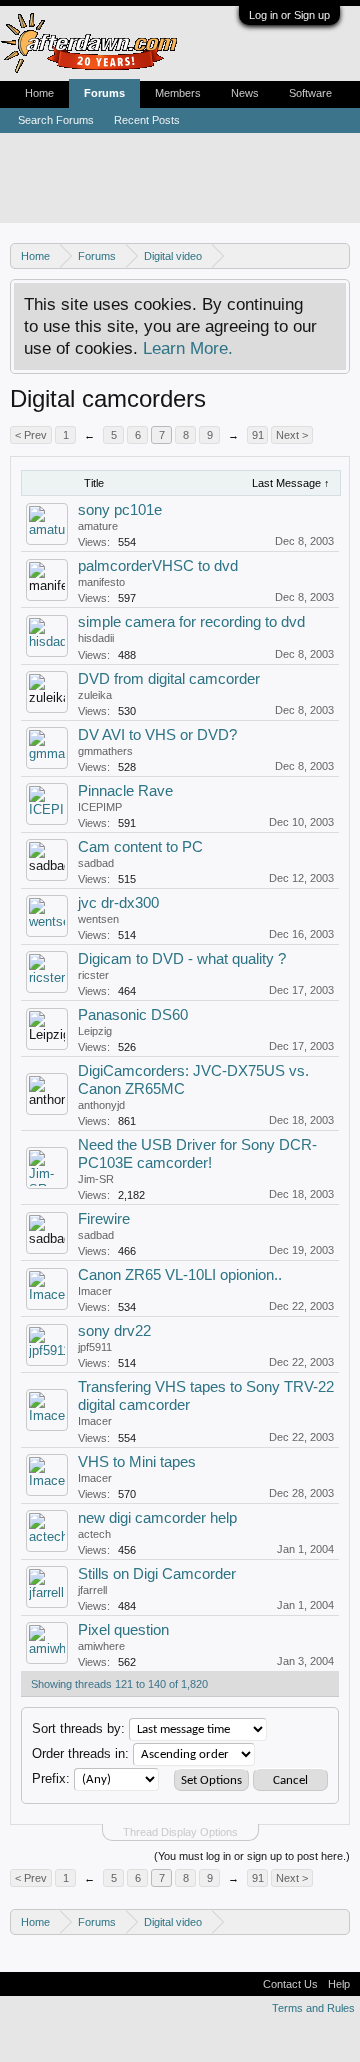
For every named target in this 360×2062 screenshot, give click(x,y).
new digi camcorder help (157, 1518)
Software (310, 93)
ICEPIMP (100, 807)
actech (94, 1534)
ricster (93, 975)
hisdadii (96, 638)
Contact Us (290, 1984)
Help (339, 1984)
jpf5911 (95, 1347)
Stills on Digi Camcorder (157, 1574)
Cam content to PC (140, 847)
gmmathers (105, 751)
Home (39, 93)
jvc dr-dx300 (118, 903)
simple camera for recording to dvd (191, 622)
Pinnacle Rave (125, 791)
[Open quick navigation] (337, 255)
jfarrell (92, 1590)
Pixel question (123, 1630)
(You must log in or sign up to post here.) (252, 1856)
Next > (292, 435)
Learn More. (188, 348)
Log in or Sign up (289, 15)
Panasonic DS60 (133, 1015)
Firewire (104, 1219)
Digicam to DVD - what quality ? (182, 959)
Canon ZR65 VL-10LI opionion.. (180, 1275)
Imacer (95, 1291)
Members (178, 93)
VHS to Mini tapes (137, 1462)
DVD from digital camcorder (169, 679)
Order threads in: (80, 1753)
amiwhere (101, 1646)
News (245, 93)
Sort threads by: (78, 1728)
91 (258, 435)
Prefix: (51, 1778)
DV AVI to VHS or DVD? (157, 735)
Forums (104, 93)
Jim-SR (96, 1179)
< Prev (31, 435)
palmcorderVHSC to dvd (158, 566)
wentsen (98, 919)
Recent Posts (147, 120)
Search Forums (56, 120)
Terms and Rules (313, 2008)
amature (98, 526)
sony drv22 (114, 1331)
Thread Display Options (180, 1832)
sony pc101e (120, 510)
